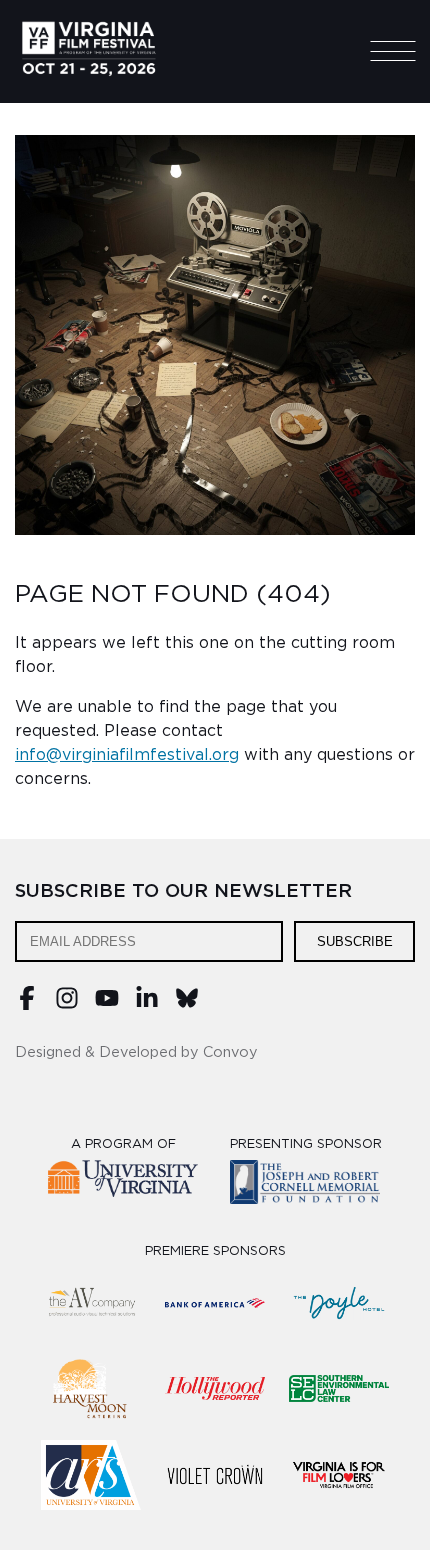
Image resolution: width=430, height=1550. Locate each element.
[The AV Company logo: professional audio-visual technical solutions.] (91, 1303)
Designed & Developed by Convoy (136, 1052)
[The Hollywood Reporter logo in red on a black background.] (215, 1389)
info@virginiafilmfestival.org (127, 755)
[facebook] (27, 1005)
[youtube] (107, 1005)
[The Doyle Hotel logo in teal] (339, 1303)
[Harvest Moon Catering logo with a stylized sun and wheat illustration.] (91, 1389)
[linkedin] (147, 1005)
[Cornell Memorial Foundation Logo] (306, 1185)
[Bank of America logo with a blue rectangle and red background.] (215, 1303)
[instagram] (67, 1005)
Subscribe (355, 941)
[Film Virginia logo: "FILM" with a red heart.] (339, 1475)
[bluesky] (187, 1005)
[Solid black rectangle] (215, 1475)
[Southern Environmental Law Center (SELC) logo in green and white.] (339, 1389)
